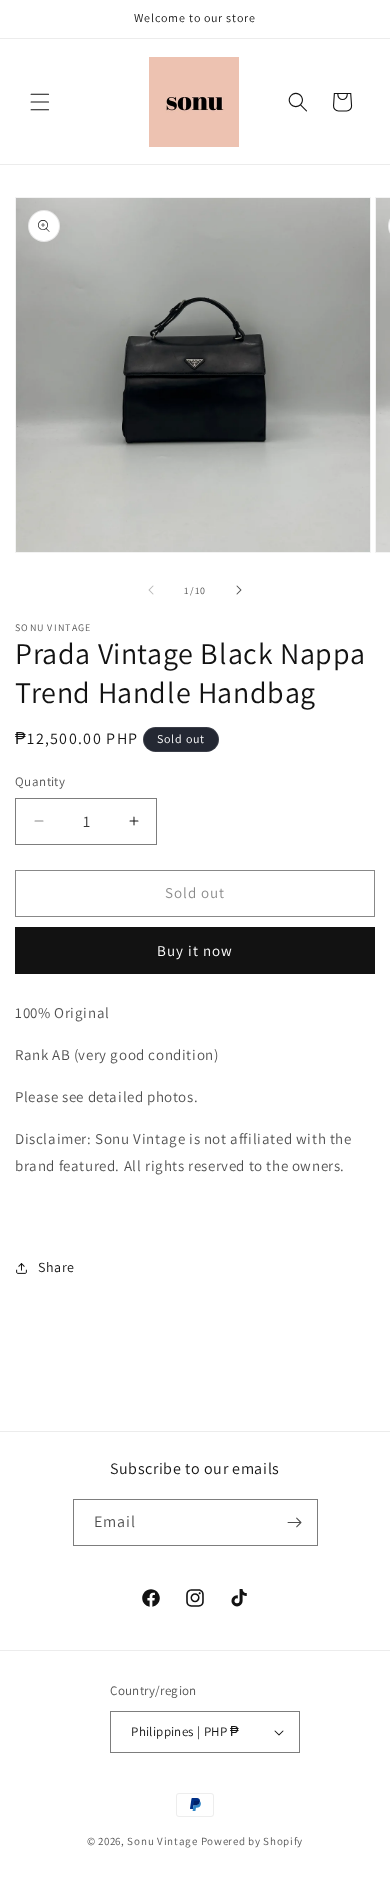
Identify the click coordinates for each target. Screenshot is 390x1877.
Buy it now (195, 950)
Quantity (40, 781)
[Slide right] (239, 590)
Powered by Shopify (252, 1841)
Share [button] (56, 1267)
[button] (40, 102)
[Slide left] (151, 590)
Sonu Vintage (162, 1841)
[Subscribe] (295, 1522)
